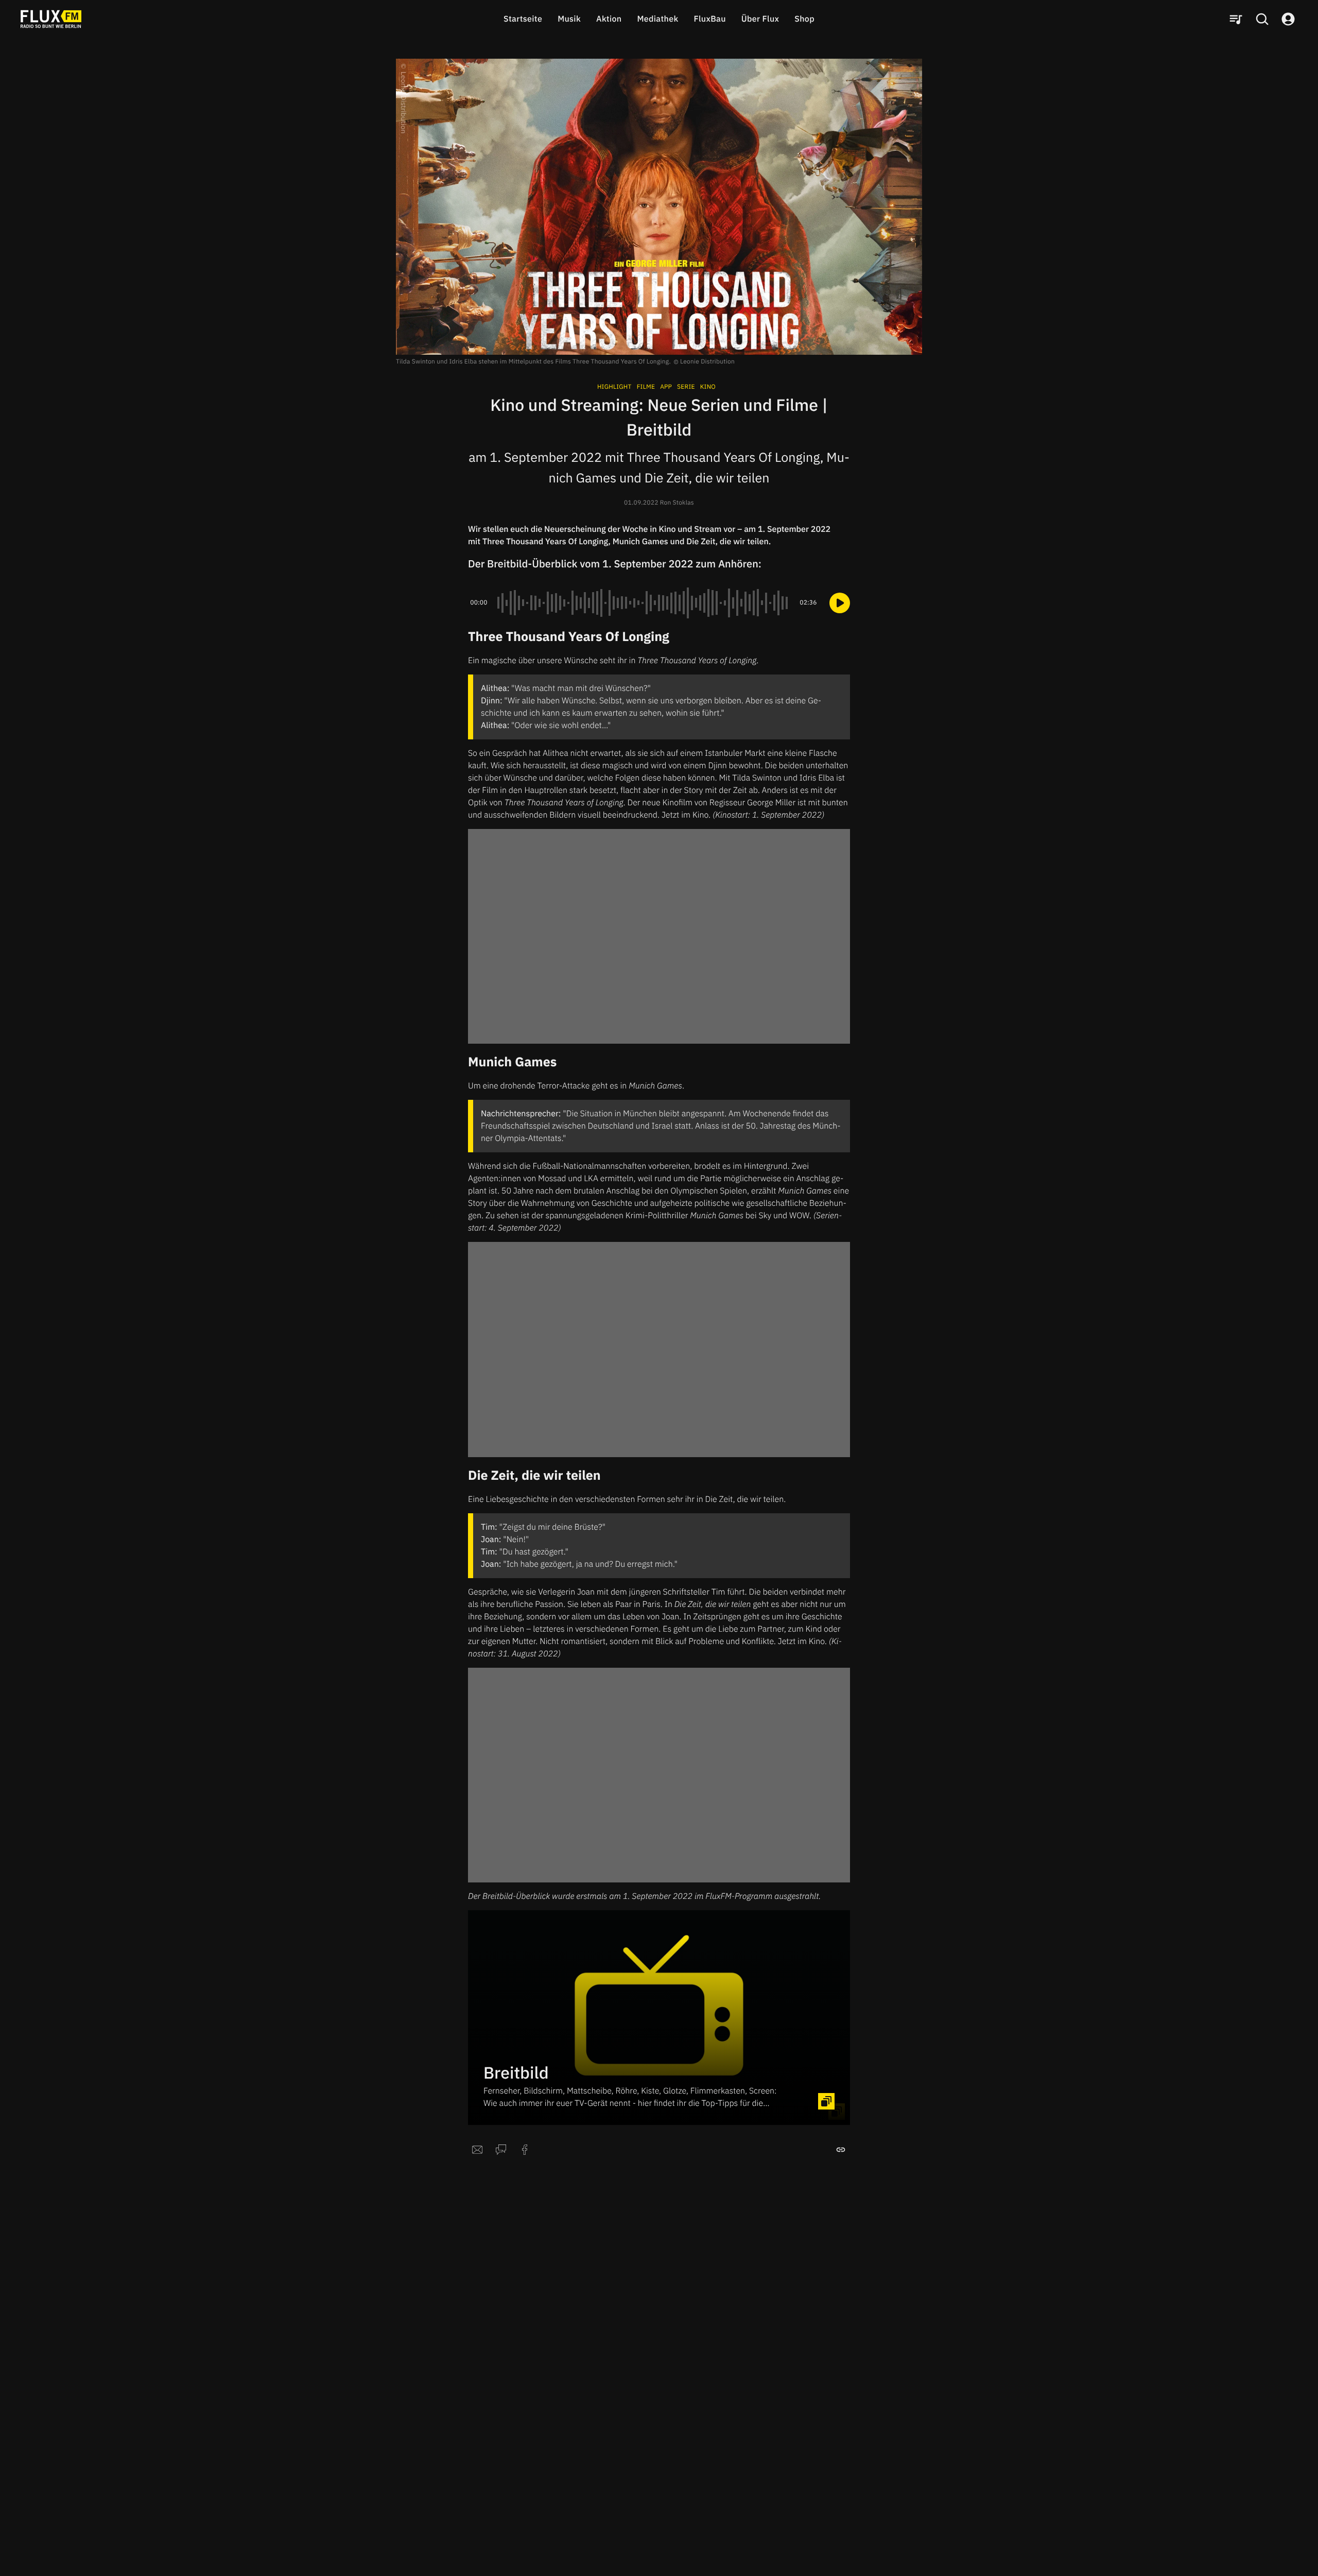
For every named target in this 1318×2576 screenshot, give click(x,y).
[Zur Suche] (1262, 19)
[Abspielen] (840, 603)
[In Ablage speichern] (841, 2150)
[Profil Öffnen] (1288, 19)
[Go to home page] (51, 19)
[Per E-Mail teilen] (477, 2150)
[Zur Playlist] (1236, 19)
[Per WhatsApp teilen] (501, 2150)
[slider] (644, 603)
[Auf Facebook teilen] (525, 2150)
